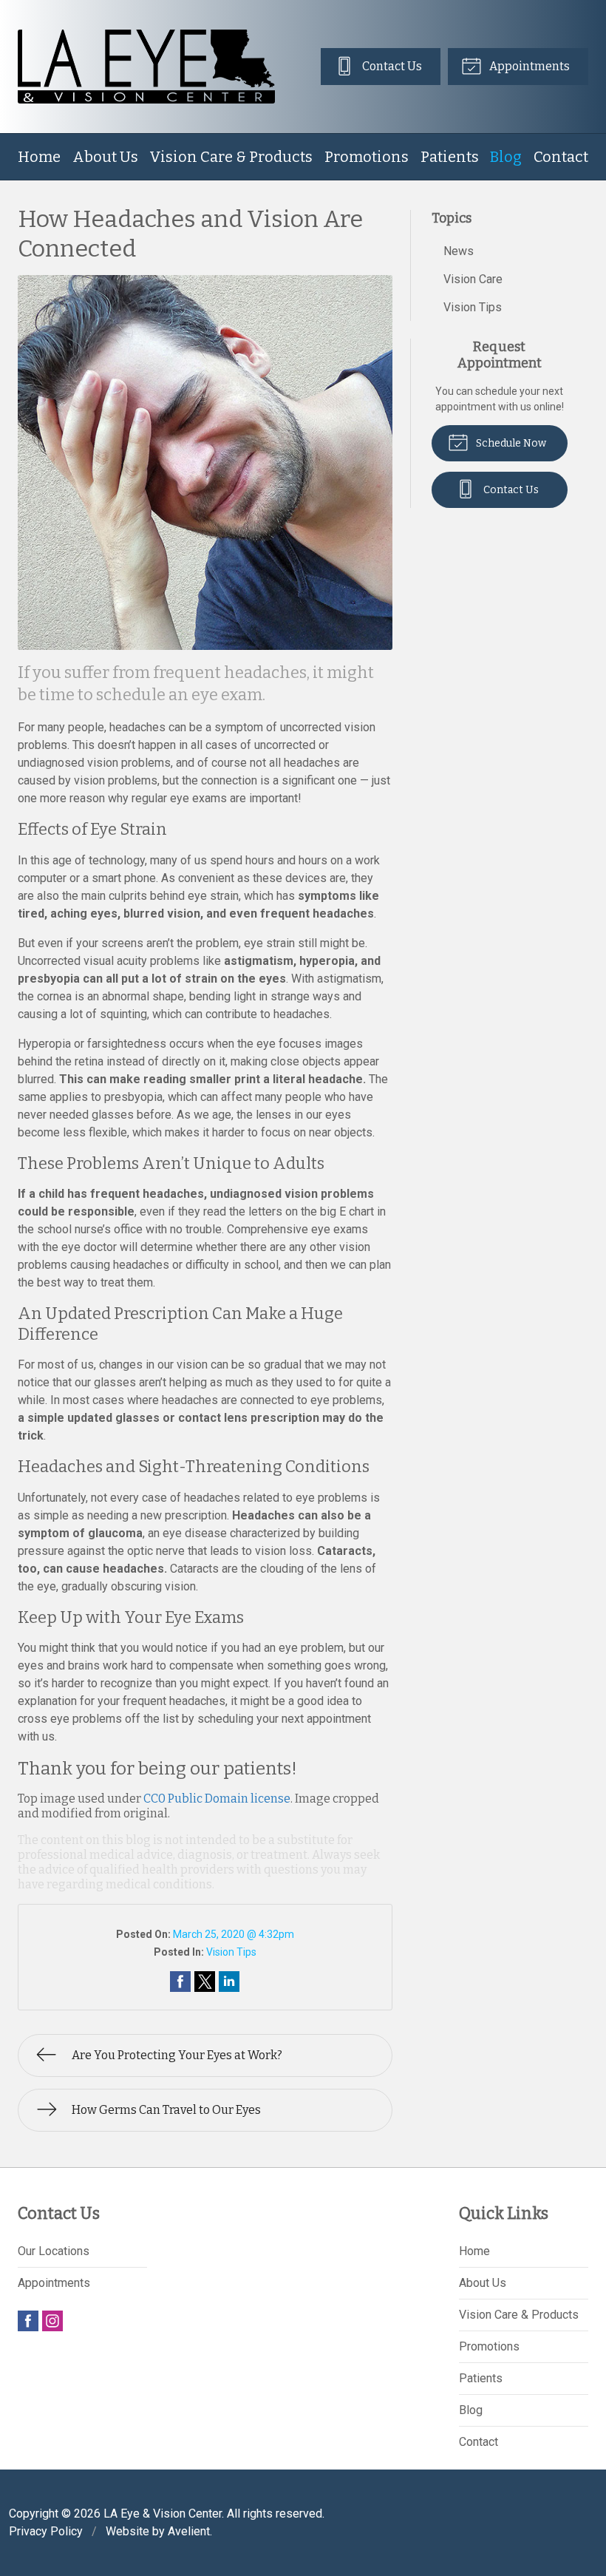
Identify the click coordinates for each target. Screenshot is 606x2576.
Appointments (528, 66)
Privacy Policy (46, 2531)
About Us (105, 157)
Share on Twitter (205, 1982)
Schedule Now (510, 443)
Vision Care (473, 279)
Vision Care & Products (231, 157)
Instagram (52, 2321)
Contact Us (391, 66)
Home (39, 157)
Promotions (367, 157)
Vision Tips (231, 1952)
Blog (506, 157)
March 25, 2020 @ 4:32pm (234, 1934)
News (459, 251)
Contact (561, 157)
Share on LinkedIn (229, 1982)
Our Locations (54, 2251)
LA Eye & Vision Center (163, 2514)
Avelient (189, 2531)
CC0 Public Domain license (217, 1799)
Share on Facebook (180, 1982)
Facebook (28, 2321)
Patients (450, 157)
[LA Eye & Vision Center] (146, 67)
